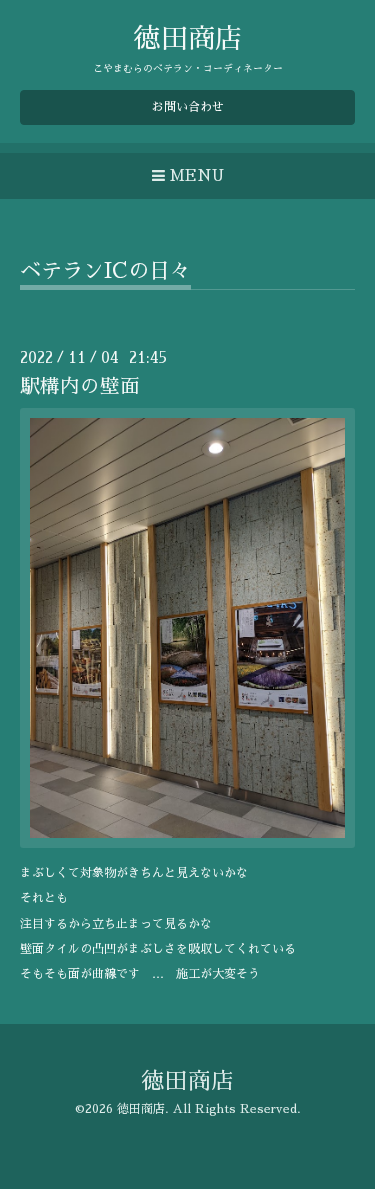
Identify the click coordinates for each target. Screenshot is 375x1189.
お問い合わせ (188, 107)
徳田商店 (188, 38)
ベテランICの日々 (105, 270)
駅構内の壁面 (80, 386)
